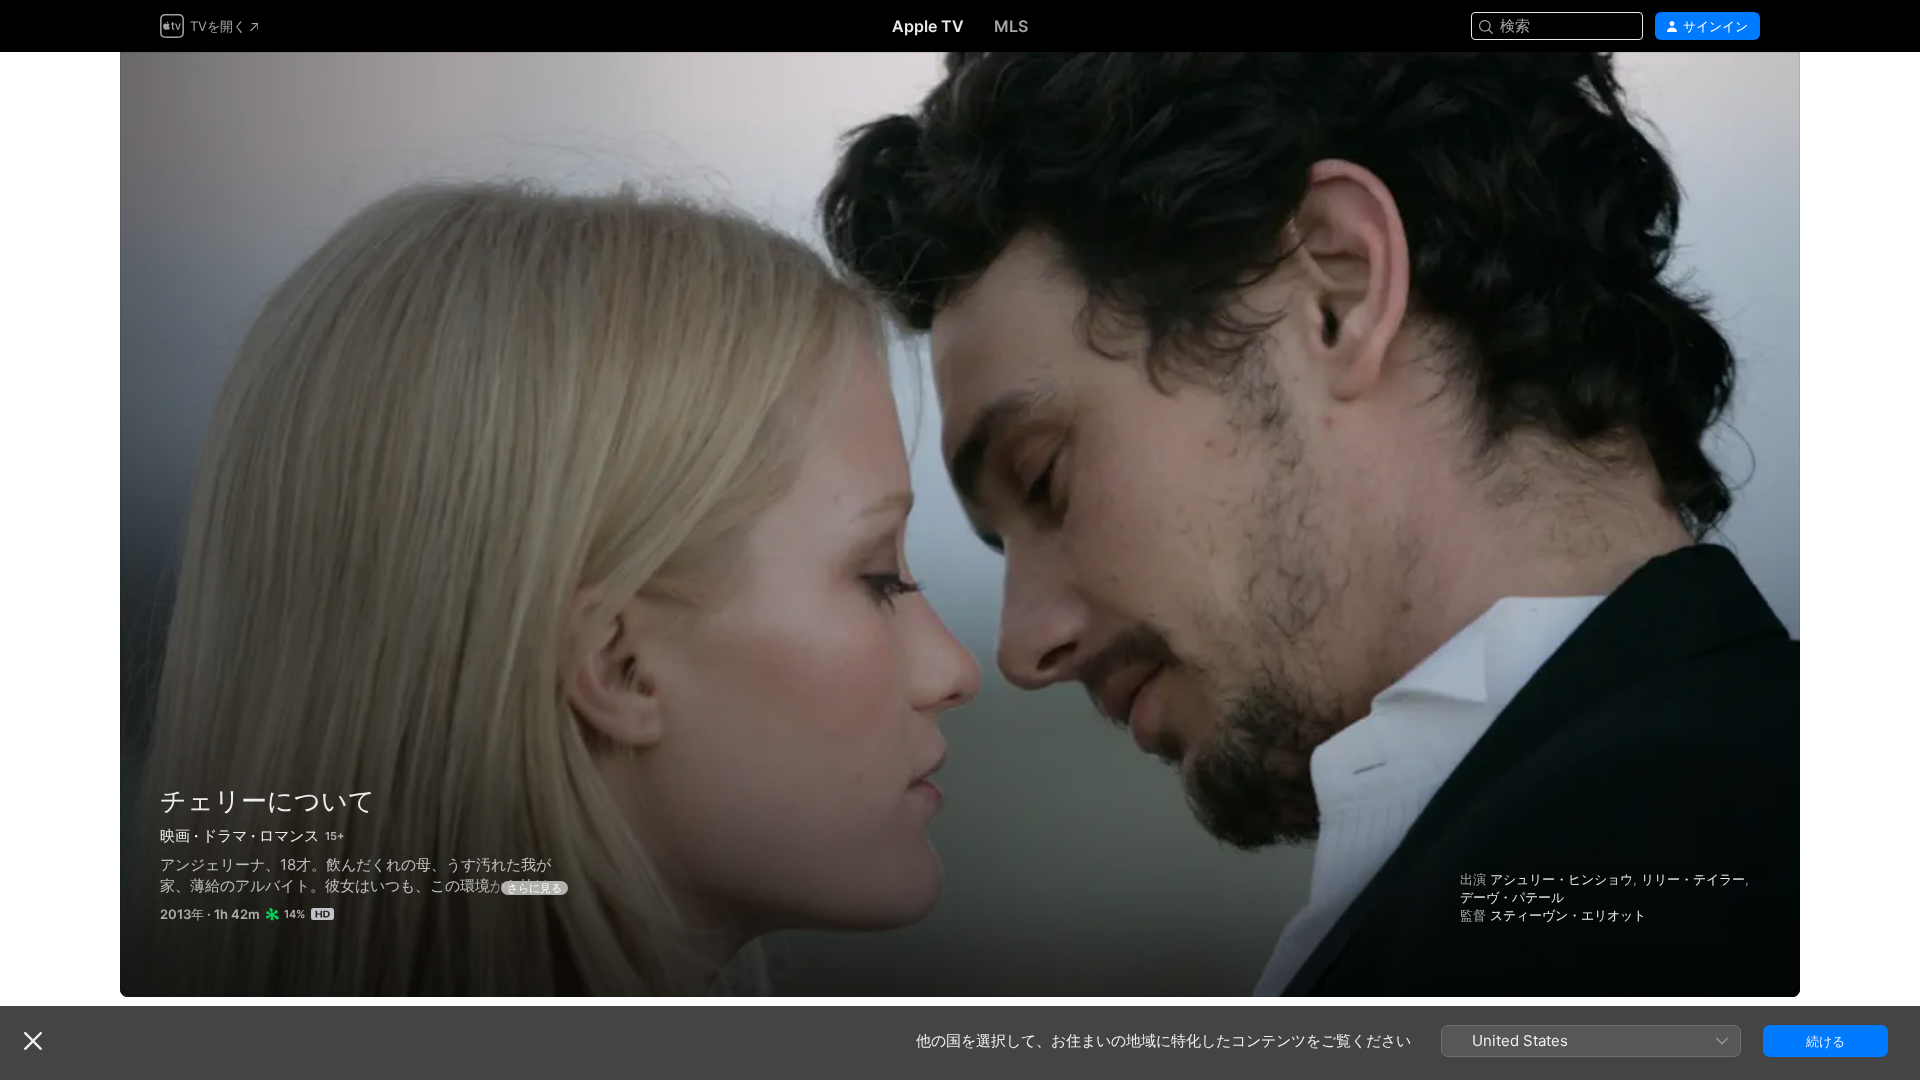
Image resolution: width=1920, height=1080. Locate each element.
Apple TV (928, 26)
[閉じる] (33, 1041)
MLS (1011, 26)
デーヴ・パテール (1512, 897)
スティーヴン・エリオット (1568, 915)
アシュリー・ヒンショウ (1561, 879)
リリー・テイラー (1693, 879)
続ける (1825, 1041)
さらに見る (534, 888)
